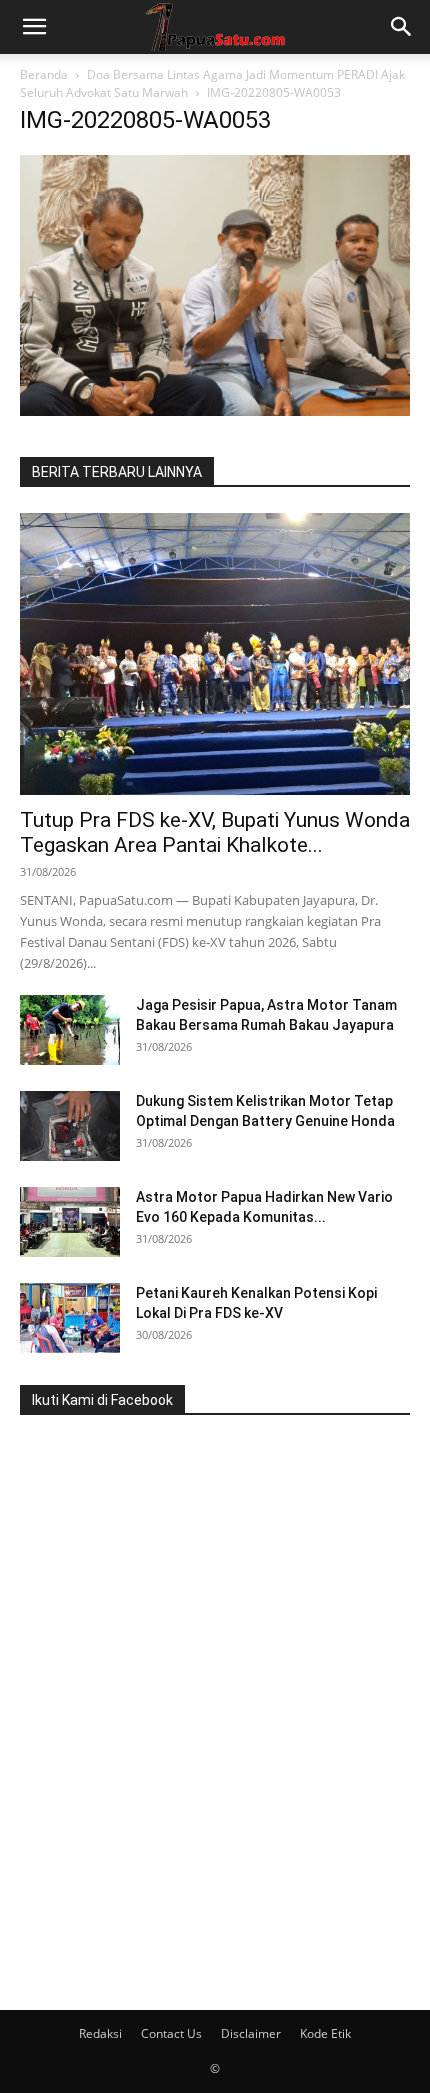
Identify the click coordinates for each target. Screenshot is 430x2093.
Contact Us (171, 2033)
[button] (34, 27)
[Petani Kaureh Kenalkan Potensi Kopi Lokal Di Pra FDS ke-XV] (70, 1318)
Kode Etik (325, 2033)
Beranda (44, 74)
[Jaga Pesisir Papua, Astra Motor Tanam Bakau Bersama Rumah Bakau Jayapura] (70, 1030)
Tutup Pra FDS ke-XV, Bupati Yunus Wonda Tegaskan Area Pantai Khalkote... (215, 832)
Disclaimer (251, 2033)
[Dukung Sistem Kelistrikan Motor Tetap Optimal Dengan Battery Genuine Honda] (70, 1126)
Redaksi (100, 2033)
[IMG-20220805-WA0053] (215, 410)
